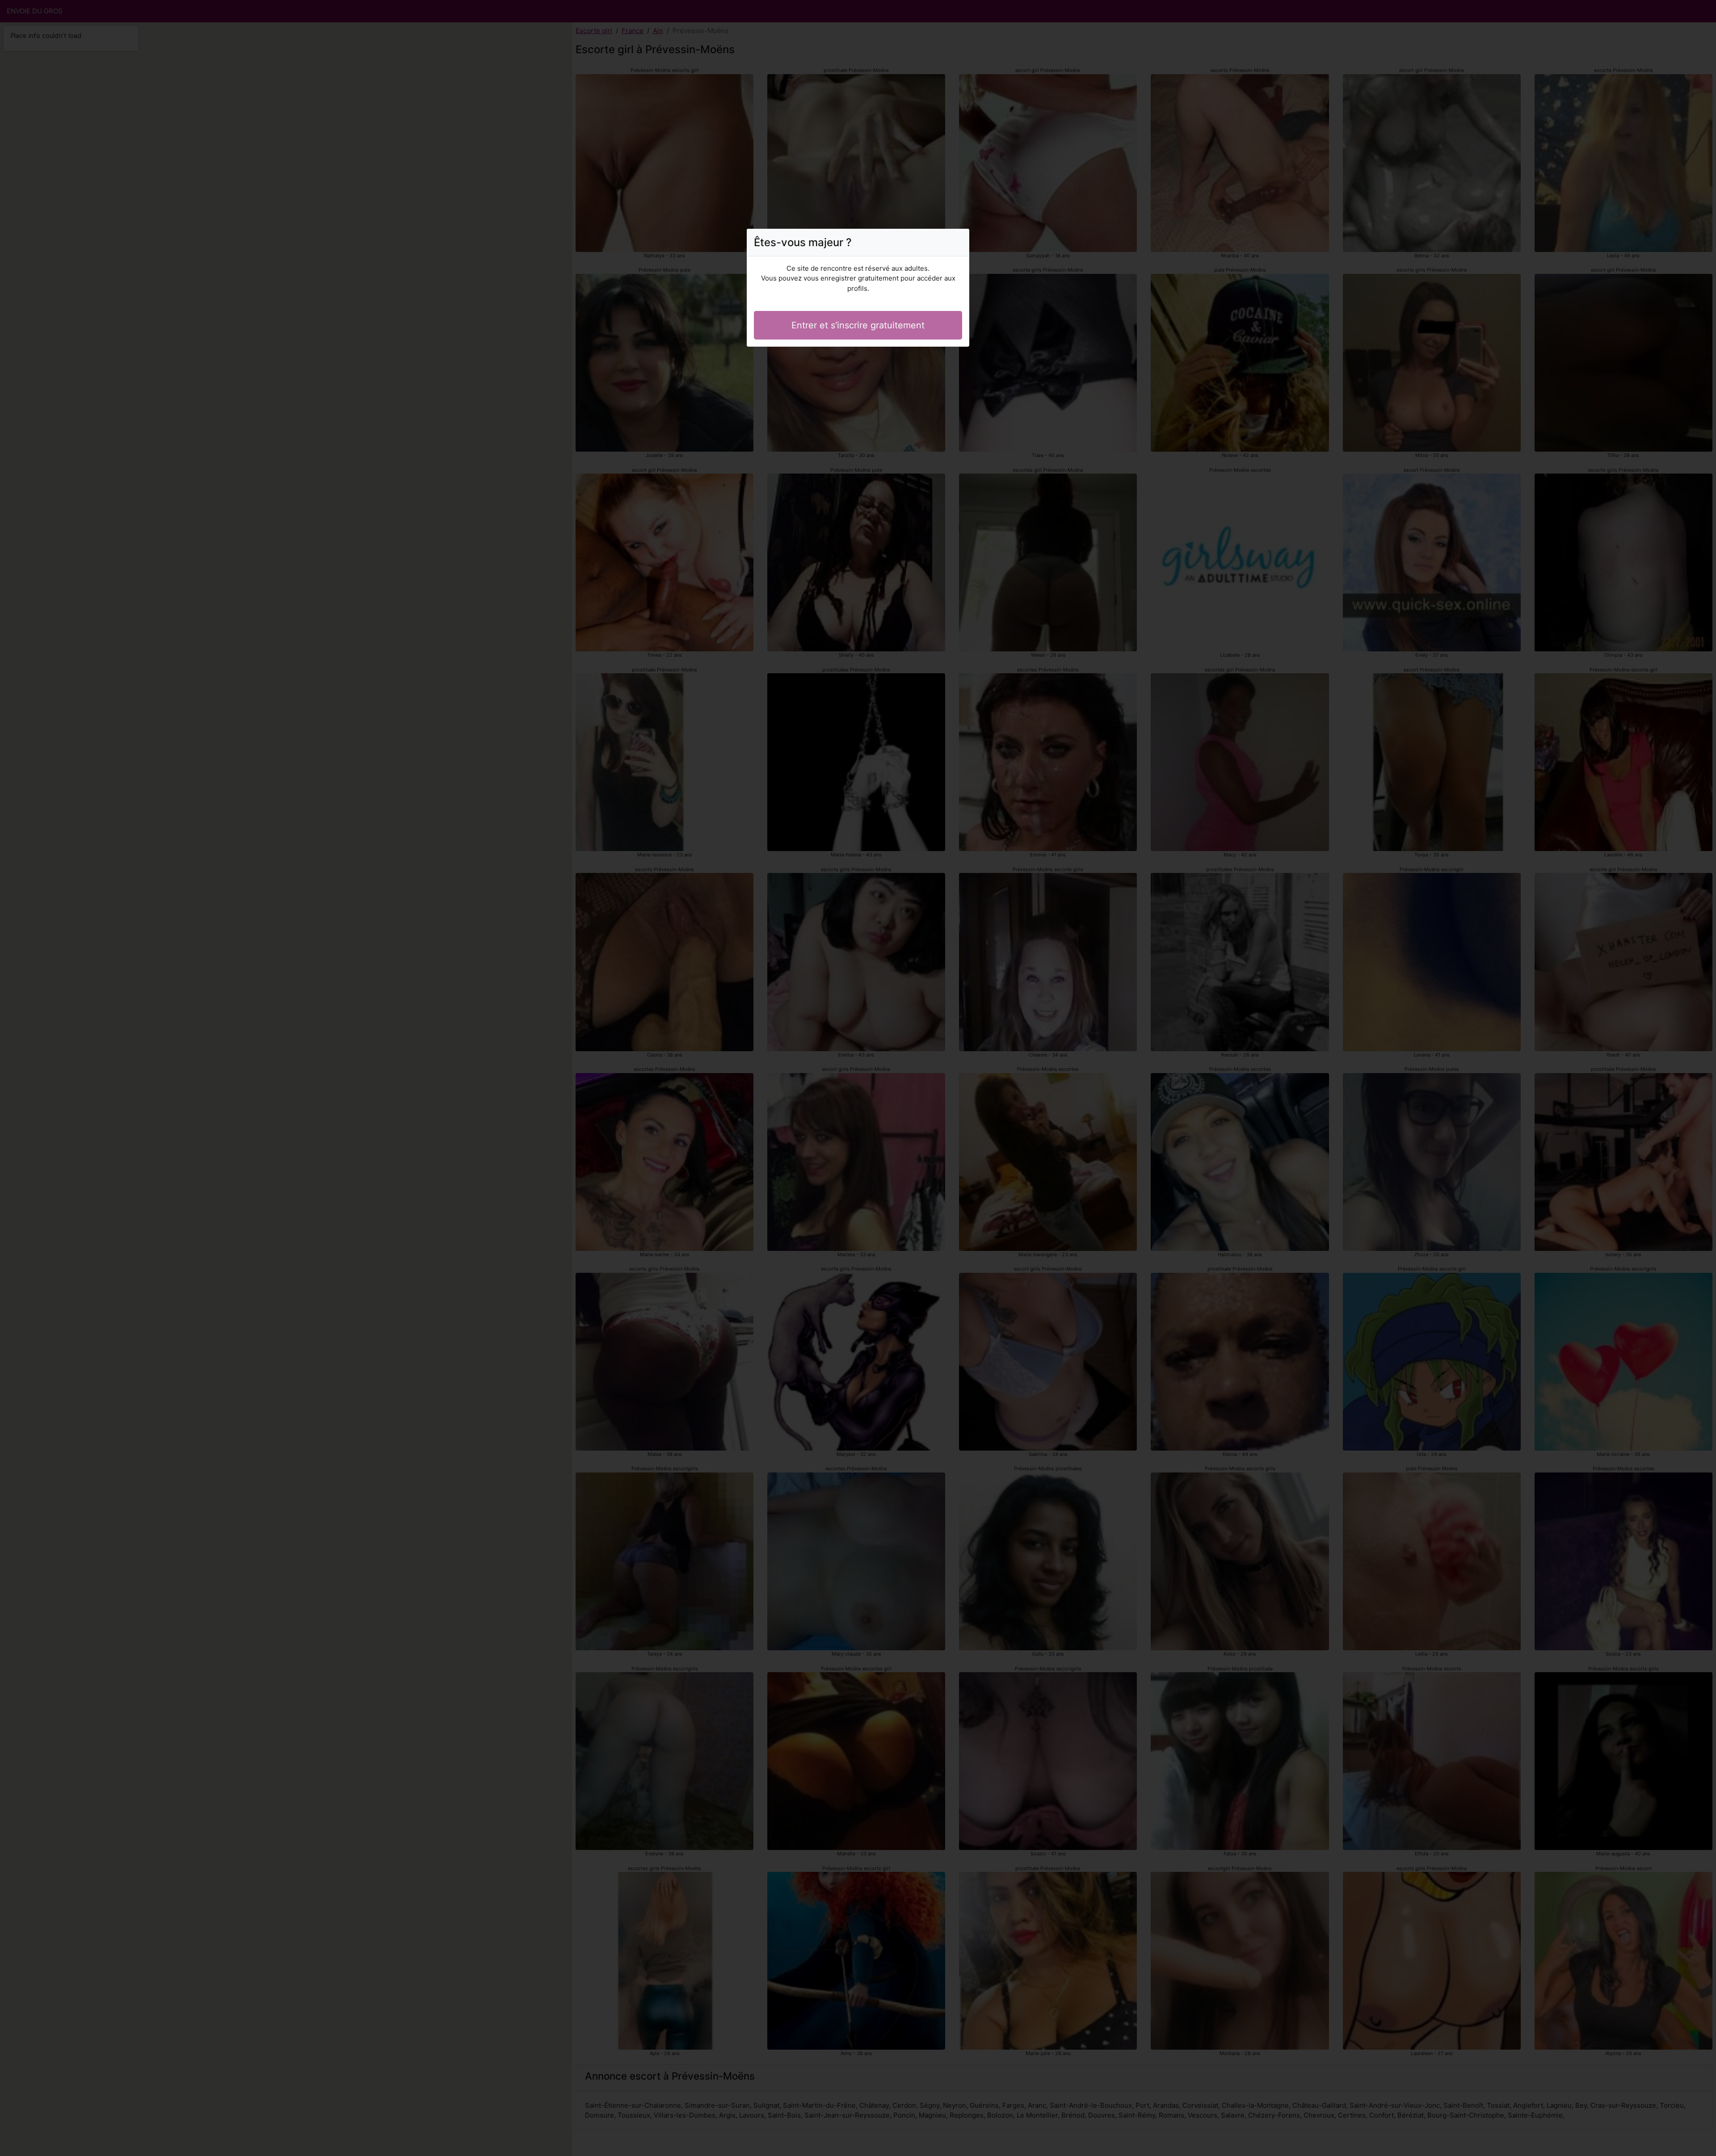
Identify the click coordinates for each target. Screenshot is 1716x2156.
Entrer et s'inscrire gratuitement (858, 325)
